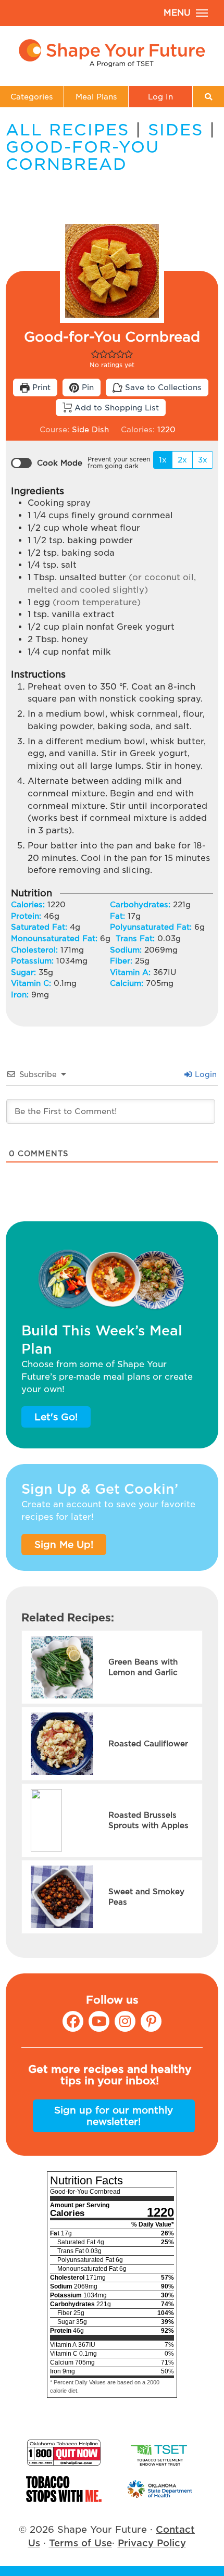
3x (203, 460)
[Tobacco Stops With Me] (64, 2489)
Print (40, 387)
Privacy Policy (152, 2543)
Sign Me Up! (64, 1545)
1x (163, 460)
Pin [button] (86, 387)
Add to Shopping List (115, 408)
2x (182, 460)
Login (205, 1074)
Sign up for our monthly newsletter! (114, 2116)
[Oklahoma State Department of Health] (160, 2489)
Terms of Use (80, 2543)
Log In (160, 97)
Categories (32, 97)
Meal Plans (96, 97)
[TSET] (160, 2453)
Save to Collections (162, 387)
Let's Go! (56, 1417)
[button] (95, 354)
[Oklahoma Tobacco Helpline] (64, 2453)
